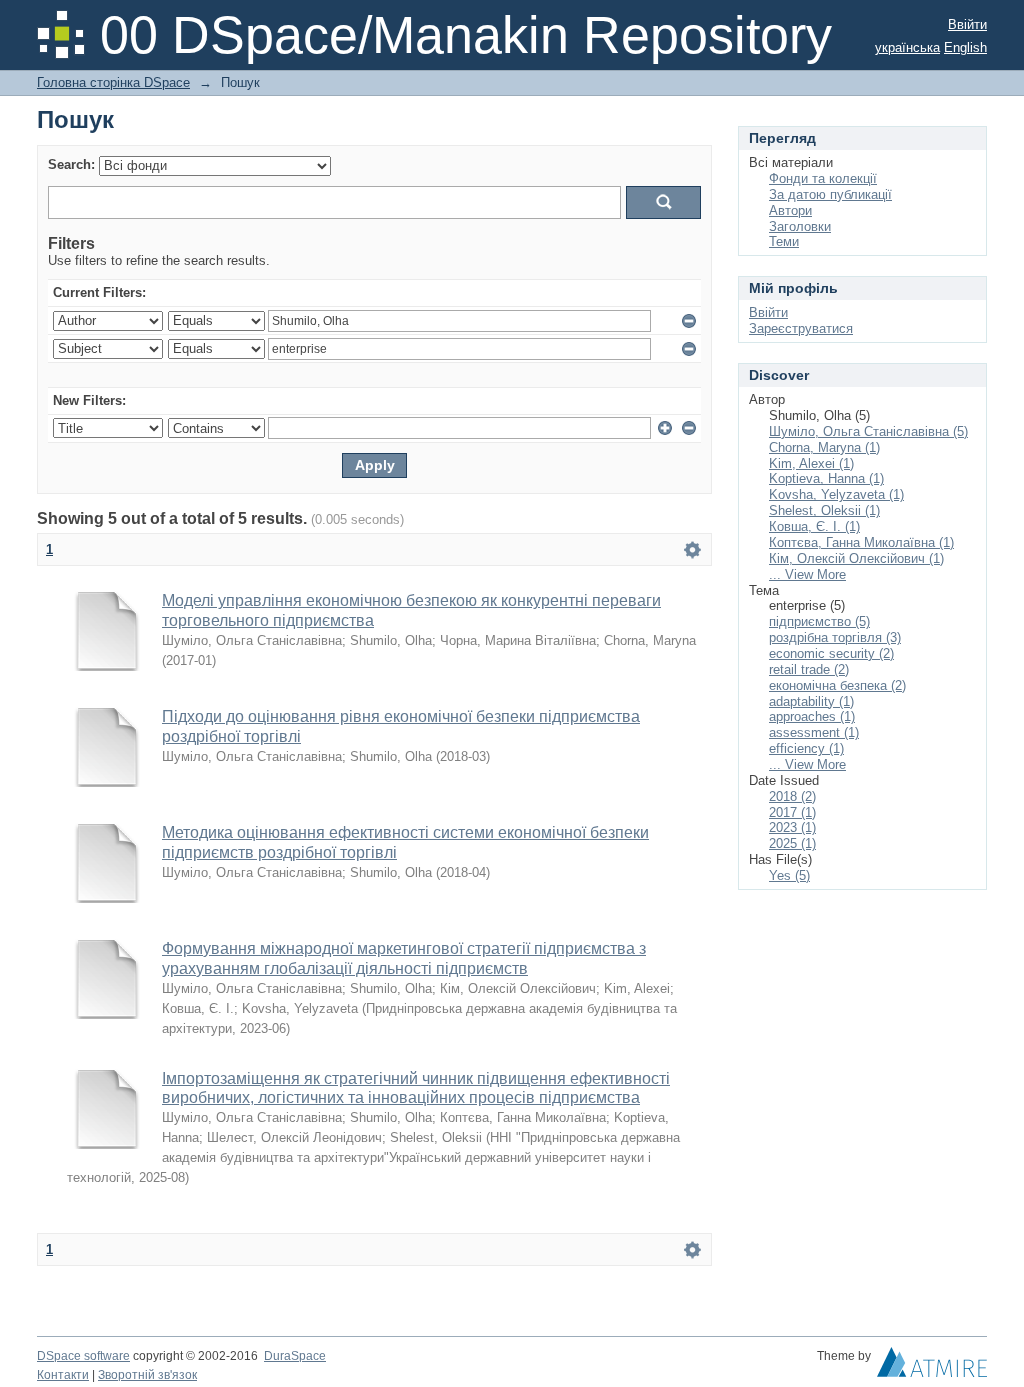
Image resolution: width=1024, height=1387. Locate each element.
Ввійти (967, 24)
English (965, 47)
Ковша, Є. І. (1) (814, 526)
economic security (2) (831, 653)
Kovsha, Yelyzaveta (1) (836, 494)
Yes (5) (789, 875)
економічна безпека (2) (837, 685)
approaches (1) (812, 716)
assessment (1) (814, 732)
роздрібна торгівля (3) (835, 637)
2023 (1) (792, 827)
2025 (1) (792, 843)
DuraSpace (295, 1356)
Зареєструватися (801, 328)
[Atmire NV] (932, 1367)
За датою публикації (830, 194)
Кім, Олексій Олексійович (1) (856, 558)
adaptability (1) (811, 701)
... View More (807, 574)
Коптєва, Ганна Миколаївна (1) (861, 542)
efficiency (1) (806, 748)
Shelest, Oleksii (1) (824, 510)
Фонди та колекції (823, 178)
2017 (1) (792, 812)
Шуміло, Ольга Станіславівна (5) (868, 431)
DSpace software (83, 1356)
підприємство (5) (819, 621)
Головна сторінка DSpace (113, 82)
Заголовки (800, 226)
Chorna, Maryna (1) (824, 447)
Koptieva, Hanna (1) (826, 478)
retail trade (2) (809, 669)
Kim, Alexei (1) (811, 463)
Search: (71, 164)
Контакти (63, 1375)
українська (907, 47)
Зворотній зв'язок (147, 1375)
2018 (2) (792, 796)
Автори (790, 210)
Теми (784, 241)
